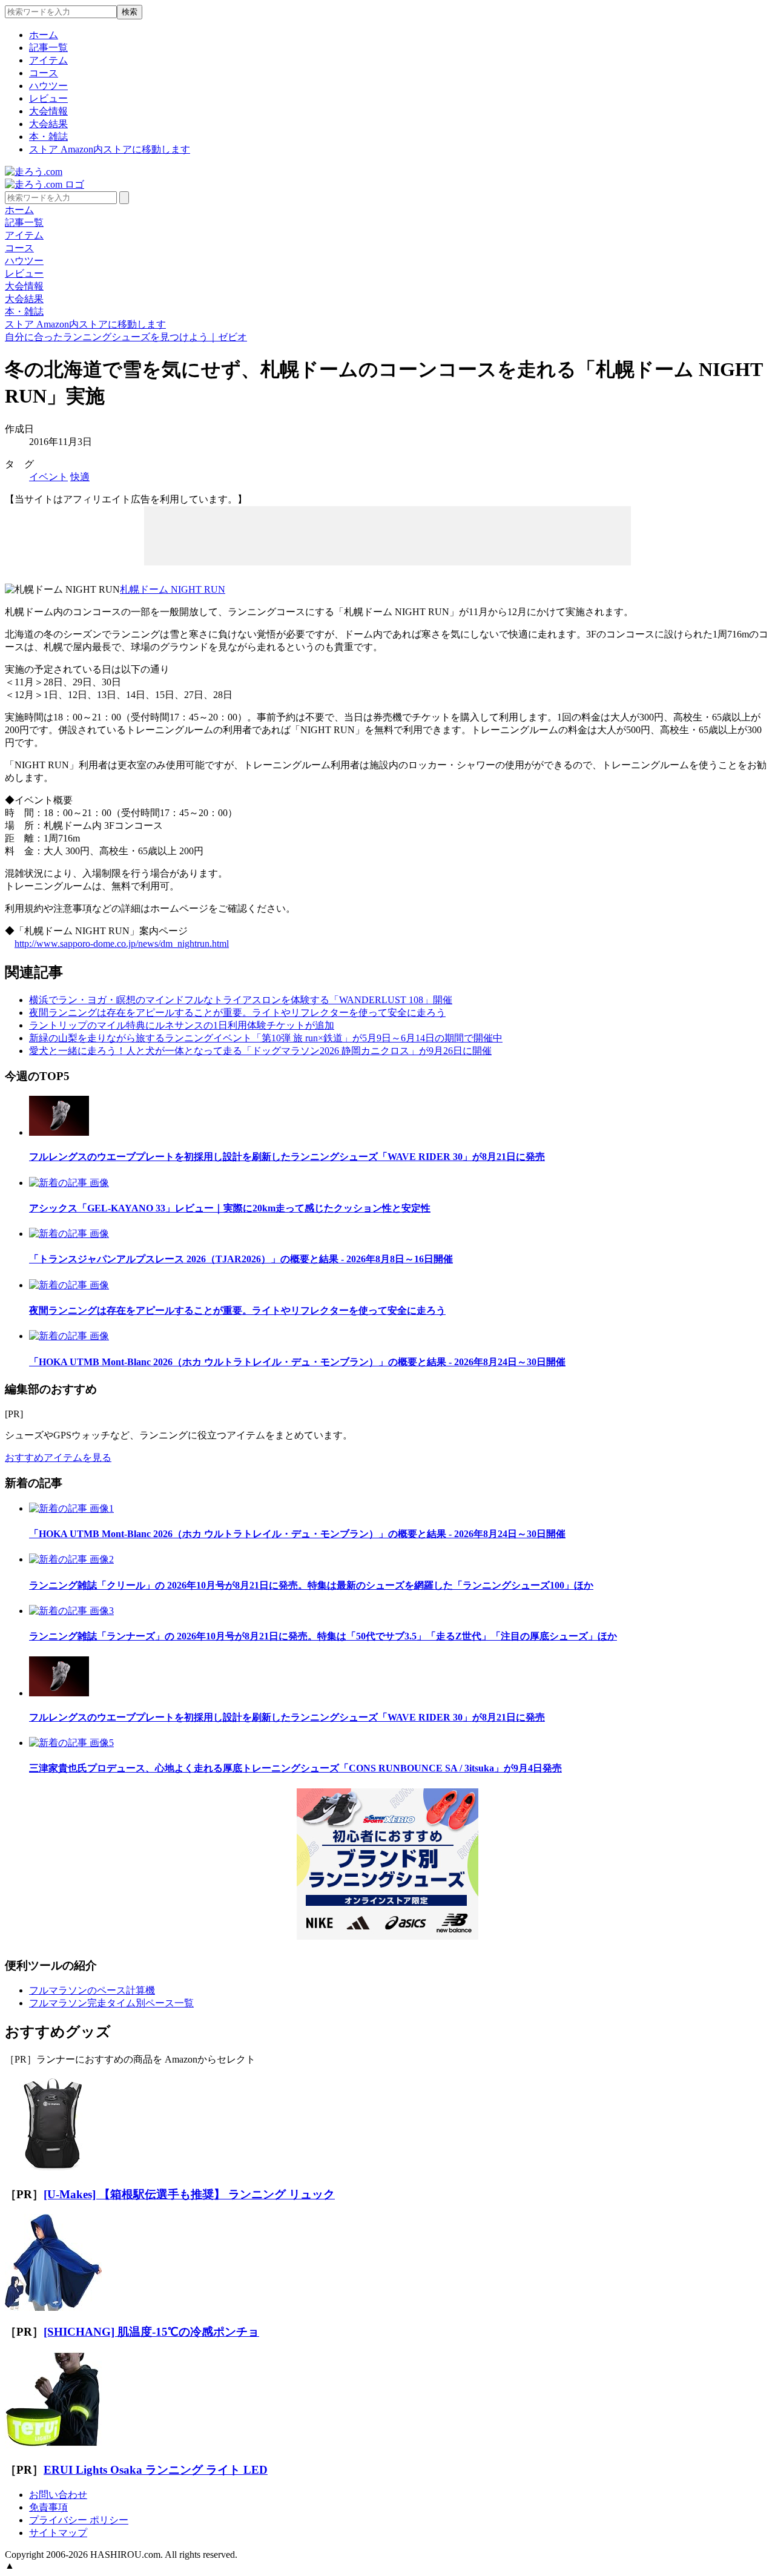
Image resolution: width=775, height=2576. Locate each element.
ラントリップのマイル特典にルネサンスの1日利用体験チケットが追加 (182, 1025)
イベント (48, 477)
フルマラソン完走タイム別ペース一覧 (111, 2003)
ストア (110, 149)
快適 (80, 477)
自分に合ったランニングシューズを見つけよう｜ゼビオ (126, 337)
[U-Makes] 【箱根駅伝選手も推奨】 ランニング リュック (189, 2194)
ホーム (44, 35)
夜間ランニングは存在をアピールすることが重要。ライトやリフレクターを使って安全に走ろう (237, 1013)
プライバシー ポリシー (79, 2520)
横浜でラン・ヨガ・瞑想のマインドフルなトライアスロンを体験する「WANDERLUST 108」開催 (241, 1000)
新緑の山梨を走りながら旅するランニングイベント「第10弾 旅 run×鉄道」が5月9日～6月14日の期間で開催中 (266, 1038)
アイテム (48, 60)
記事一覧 (48, 48)
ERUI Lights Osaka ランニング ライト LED (156, 2470)
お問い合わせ (58, 2495)
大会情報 (48, 111)
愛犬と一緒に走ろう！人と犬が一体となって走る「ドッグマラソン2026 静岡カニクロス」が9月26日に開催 (260, 1051)
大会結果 (48, 124)
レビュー (48, 98)
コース (44, 73)
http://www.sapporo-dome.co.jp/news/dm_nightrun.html (122, 944)
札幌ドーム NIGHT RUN (173, 589)
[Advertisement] (387, 535)
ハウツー (48, 86)
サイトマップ (58, 2533)
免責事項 (48, 2507)
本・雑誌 (48, 137)
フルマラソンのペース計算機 (92, 1990)
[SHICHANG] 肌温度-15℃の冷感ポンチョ (151, 2332)
